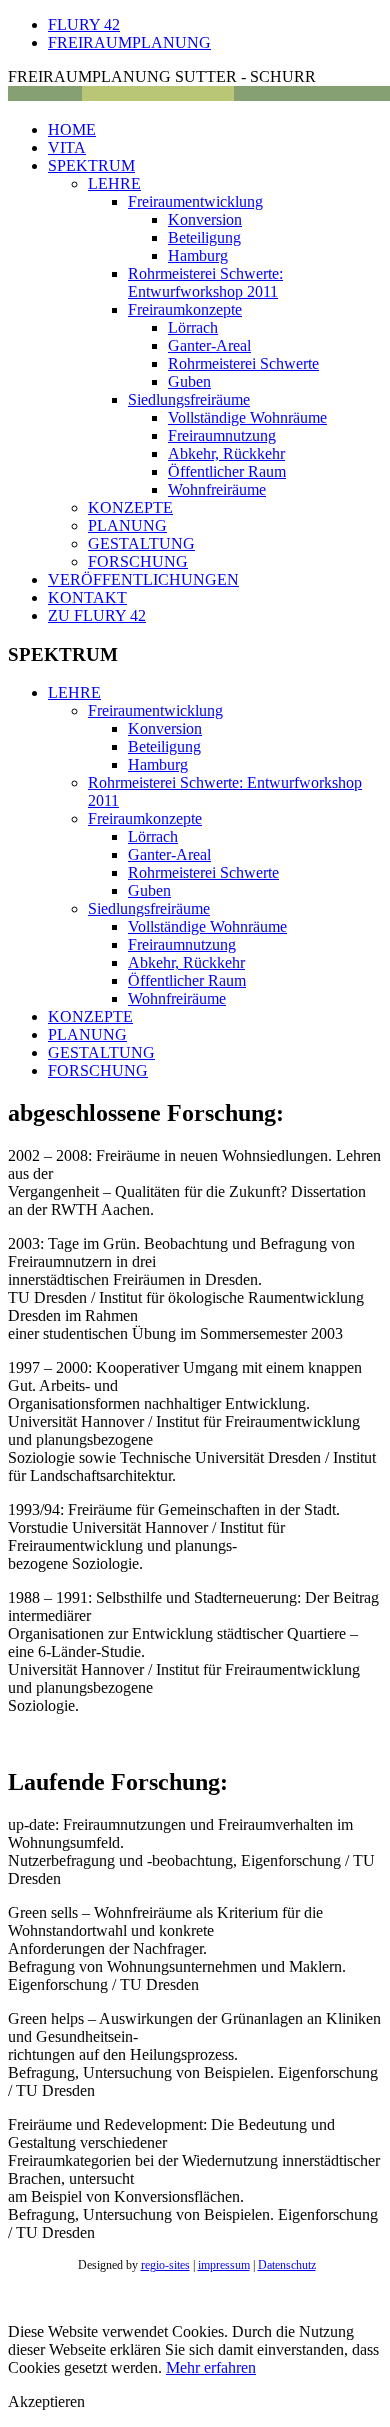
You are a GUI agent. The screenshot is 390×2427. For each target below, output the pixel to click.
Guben (189, 381)
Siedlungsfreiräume (189, 399)
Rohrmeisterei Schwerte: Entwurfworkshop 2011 (205, 282)
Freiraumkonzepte (185, 309)
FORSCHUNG (138, 561)
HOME (72, 129)
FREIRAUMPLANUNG (129, 42)
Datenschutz (287, 2265)
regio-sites (165, 2265)
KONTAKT (87, 597)
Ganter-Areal (209, 345)
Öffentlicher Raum (227, 471)
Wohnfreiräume (217, 489)
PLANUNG (127, 525)
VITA (67, 147)
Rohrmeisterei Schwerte (243, 363)
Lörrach (193, 327)
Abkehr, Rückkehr (226, 453)
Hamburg (198, 255)
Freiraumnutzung (222, 435)
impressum (224, 2265)
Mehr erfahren (211, 2367)
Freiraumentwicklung (195, 201)
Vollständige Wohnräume (247, 417)
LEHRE (114, 183)
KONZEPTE (130, 507)
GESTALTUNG (141, 543)
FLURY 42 (84, 24)
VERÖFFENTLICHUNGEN (143, 579)
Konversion (205, 219)
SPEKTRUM (91, 165)
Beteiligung (204, 237)
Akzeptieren (46, 2401)
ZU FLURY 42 (97, 615)
